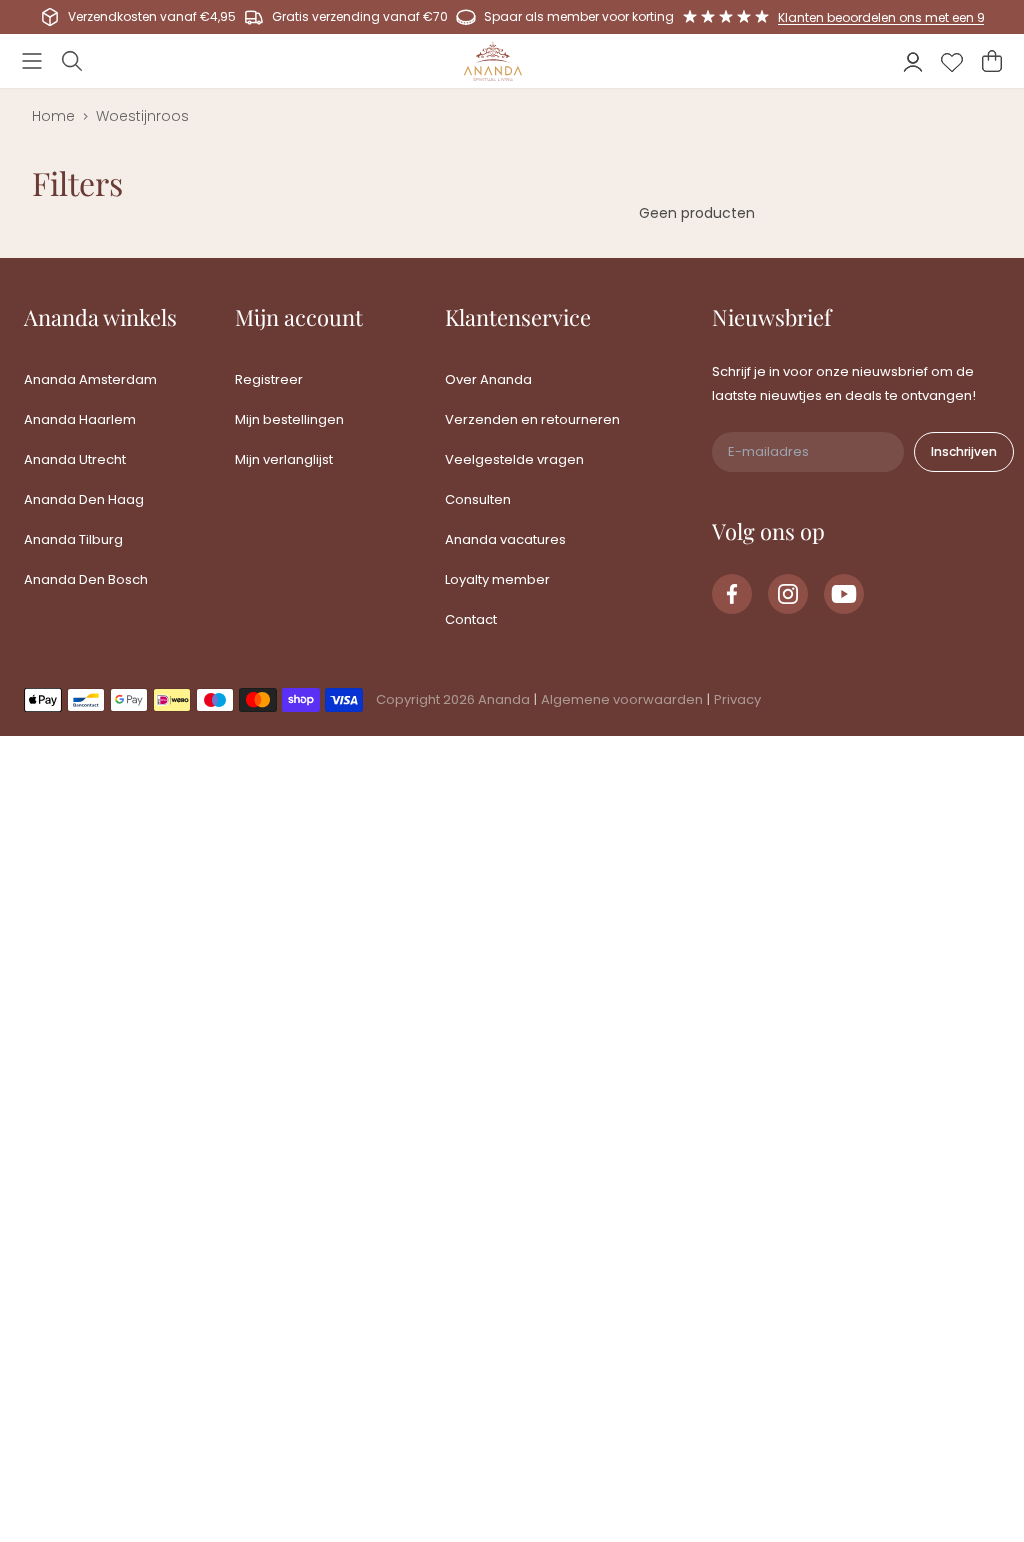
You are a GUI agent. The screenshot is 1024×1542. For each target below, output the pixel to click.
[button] (32, 61)
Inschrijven (964, 451)
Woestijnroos (142, 116)
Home (53, 116)
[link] (732, 594)
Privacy (737, 699)
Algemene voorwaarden (622, 699)
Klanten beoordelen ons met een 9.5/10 (896, 17)
